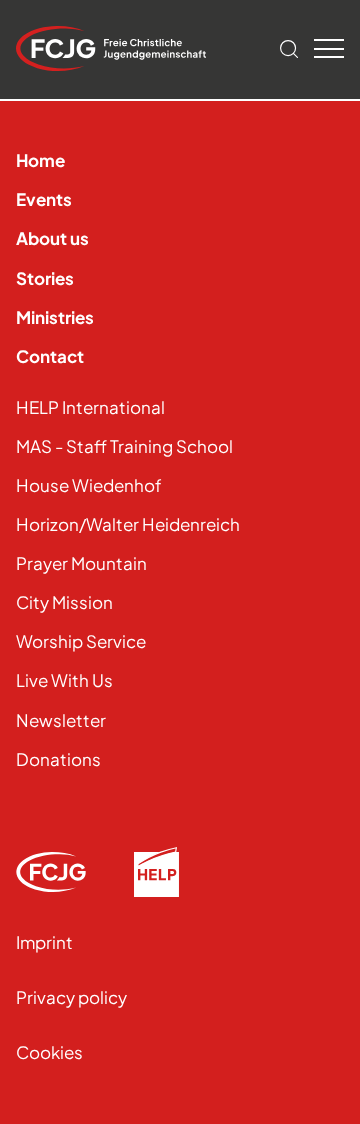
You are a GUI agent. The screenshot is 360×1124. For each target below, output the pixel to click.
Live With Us (64, 680)
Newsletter (61, 720)
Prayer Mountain (81, 563)
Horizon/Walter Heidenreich (128, 524)
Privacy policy (71, 997)
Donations (58, 759)
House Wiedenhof (89, 485)
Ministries (55, 317)
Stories (45, 278)
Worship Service (81, 641)
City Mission (64, 602)
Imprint (44, 942)
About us (52, 238)
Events (44, 199)
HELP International (90, 407)
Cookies (49, 1052)
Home (40, 160)
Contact (50, 356)
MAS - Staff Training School (124, 446)
